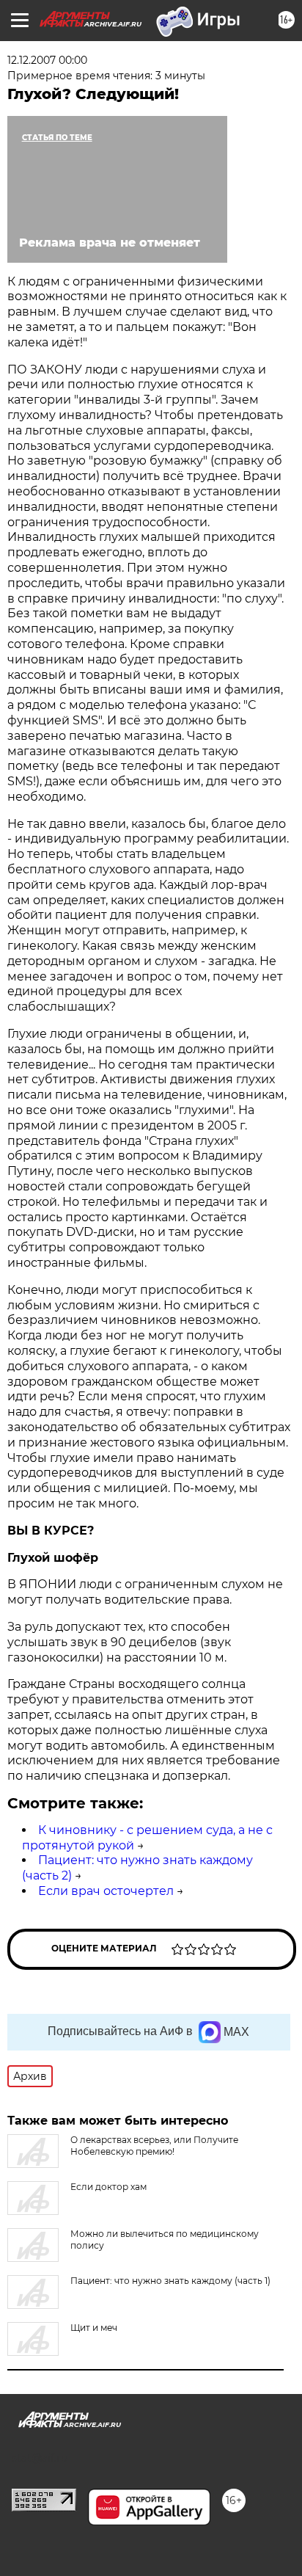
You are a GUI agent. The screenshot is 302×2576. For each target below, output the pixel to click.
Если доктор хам (108, 2187)
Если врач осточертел (106, 1891)
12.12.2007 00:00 (47, 60)
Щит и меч (94, 2328)
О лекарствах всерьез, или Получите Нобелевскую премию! (154, 2146)
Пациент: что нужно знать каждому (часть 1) (170, 2281)
